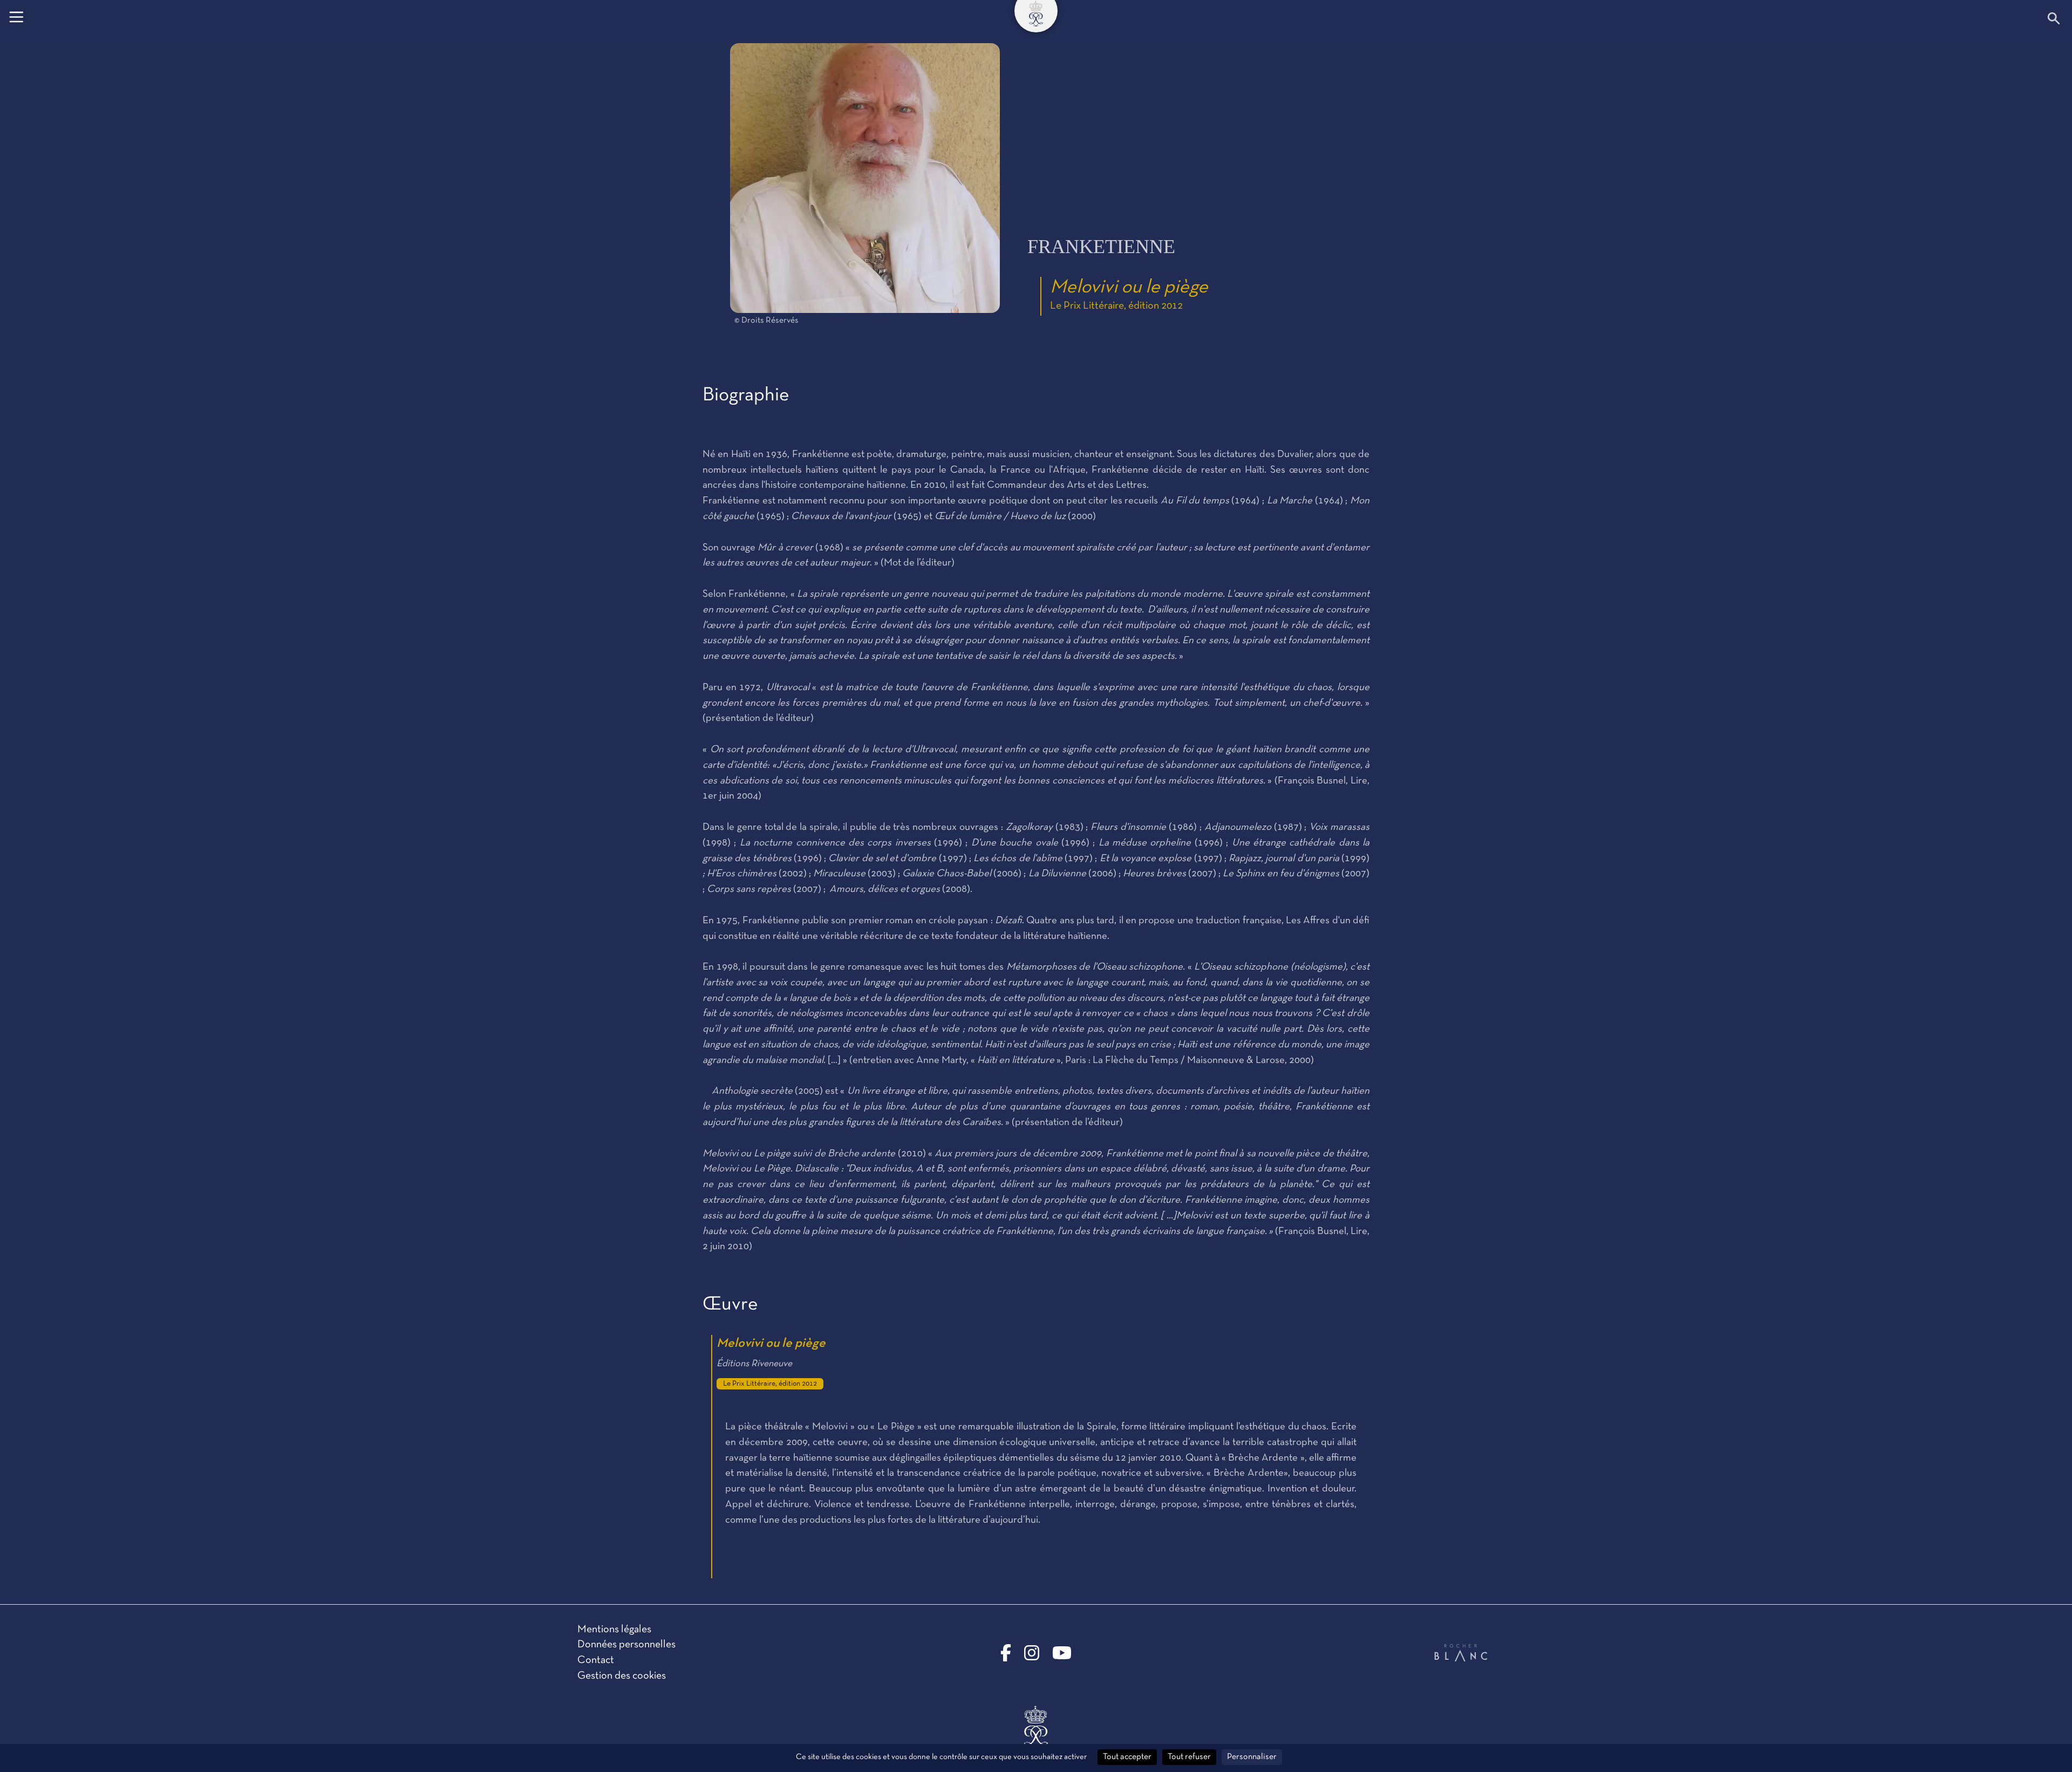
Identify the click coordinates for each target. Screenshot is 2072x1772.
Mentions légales (614, 1630)
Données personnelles (626, 1645)
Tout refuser (1189, 1757)
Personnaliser (1252, 1757)
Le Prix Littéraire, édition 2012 (1116, 306)
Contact (596, 1660)
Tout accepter (1127, 1757)
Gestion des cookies (622, 1676)
